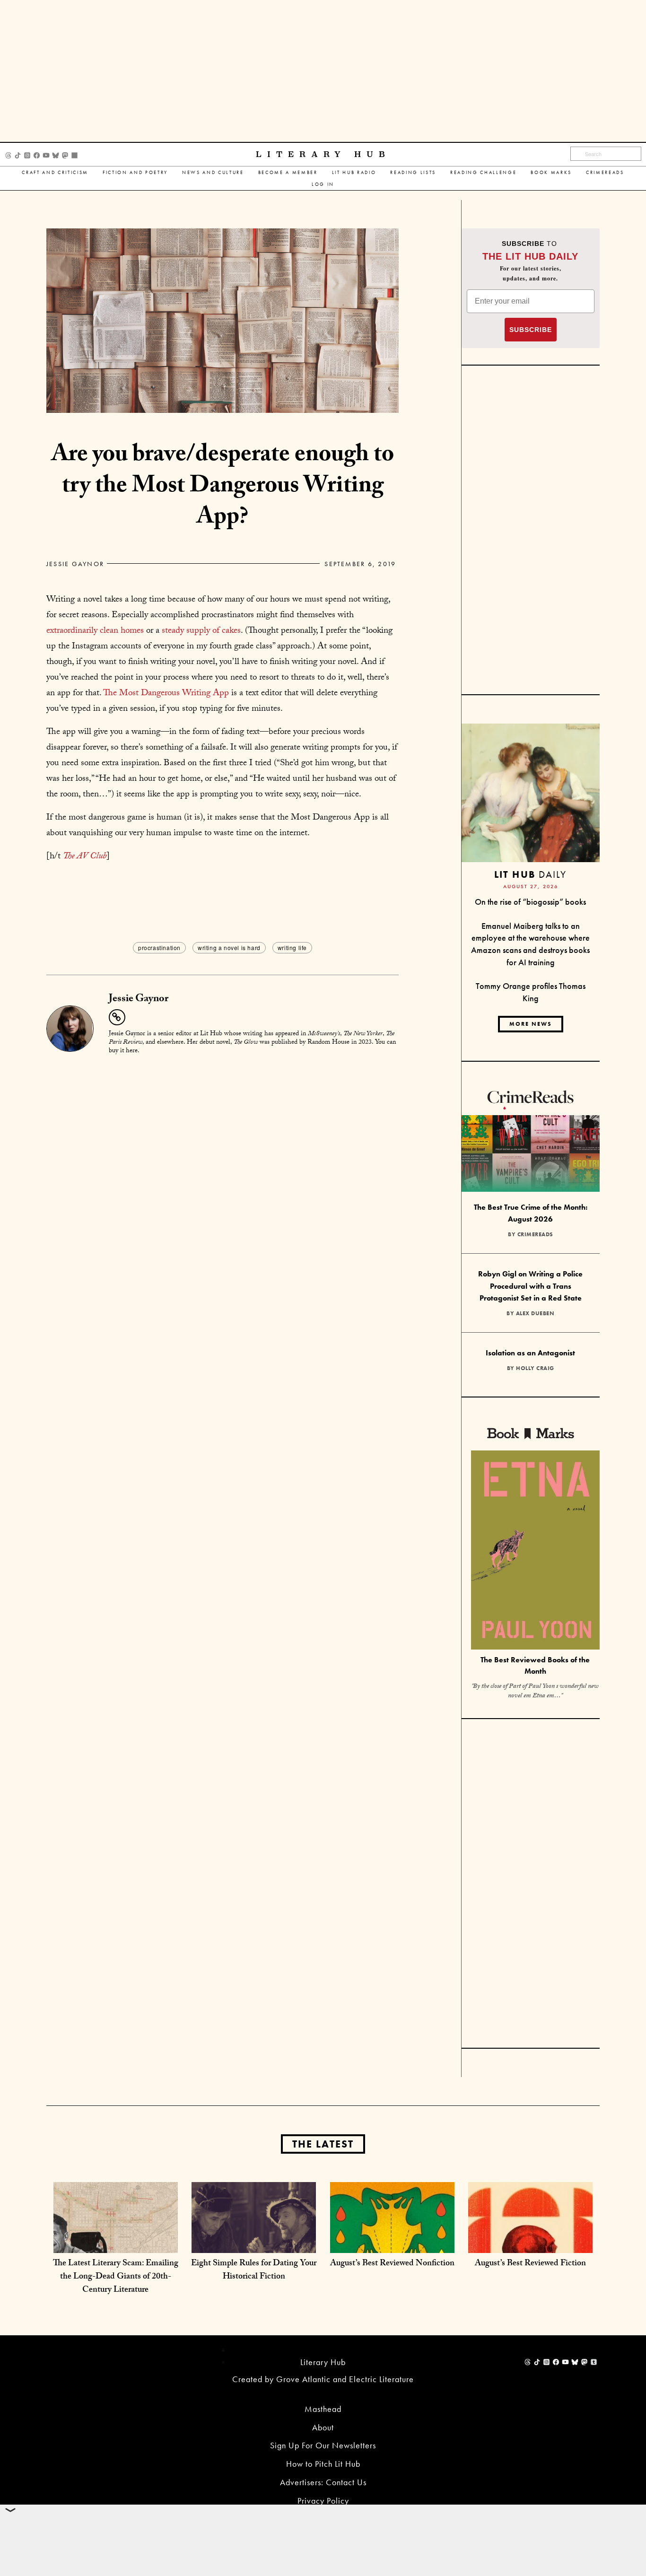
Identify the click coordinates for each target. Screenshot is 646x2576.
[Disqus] (223, 1181)
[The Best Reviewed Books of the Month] (535, 1551)
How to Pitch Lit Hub (323, 2464)
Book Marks (551, 172)
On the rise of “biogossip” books (530, 902)
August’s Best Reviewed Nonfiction (392, 2264)
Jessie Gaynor (75, 564)
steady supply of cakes (201, 631)
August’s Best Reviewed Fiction (530, 2264)
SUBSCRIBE (531, 330)
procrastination (159, 947)
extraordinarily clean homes (95, 631)
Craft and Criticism (55, 172)
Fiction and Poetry (135, 172)
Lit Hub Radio (354, 172)
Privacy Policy (323, 2501)
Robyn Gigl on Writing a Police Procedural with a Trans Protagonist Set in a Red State (530, 1286)
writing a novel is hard (229, 947)
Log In (323, 184)
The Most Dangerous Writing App (166, 694)
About (323, 2427)
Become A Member (288, 172)
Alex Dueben (535, 1313)
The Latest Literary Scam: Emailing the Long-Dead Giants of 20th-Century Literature (116, 2277)
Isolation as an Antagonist (530, 1353)
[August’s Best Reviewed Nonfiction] (392, 2243)
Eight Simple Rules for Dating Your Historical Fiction (254, 2271)
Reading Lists (413, 172)
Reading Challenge (483, 172)
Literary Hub (323, 154)
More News (531, 1024)
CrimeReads (605, 172)
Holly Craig (535, 1368)
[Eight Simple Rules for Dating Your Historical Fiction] (254, 2243)
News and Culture (213, 172)
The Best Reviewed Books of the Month (535, 1666)
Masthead (323, 2409)
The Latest (323, 2144)
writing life (292, 947)
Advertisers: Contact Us (323, 2482)
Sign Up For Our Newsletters (323, 2445)
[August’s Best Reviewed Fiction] (530, 2243)
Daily (530, 874)
